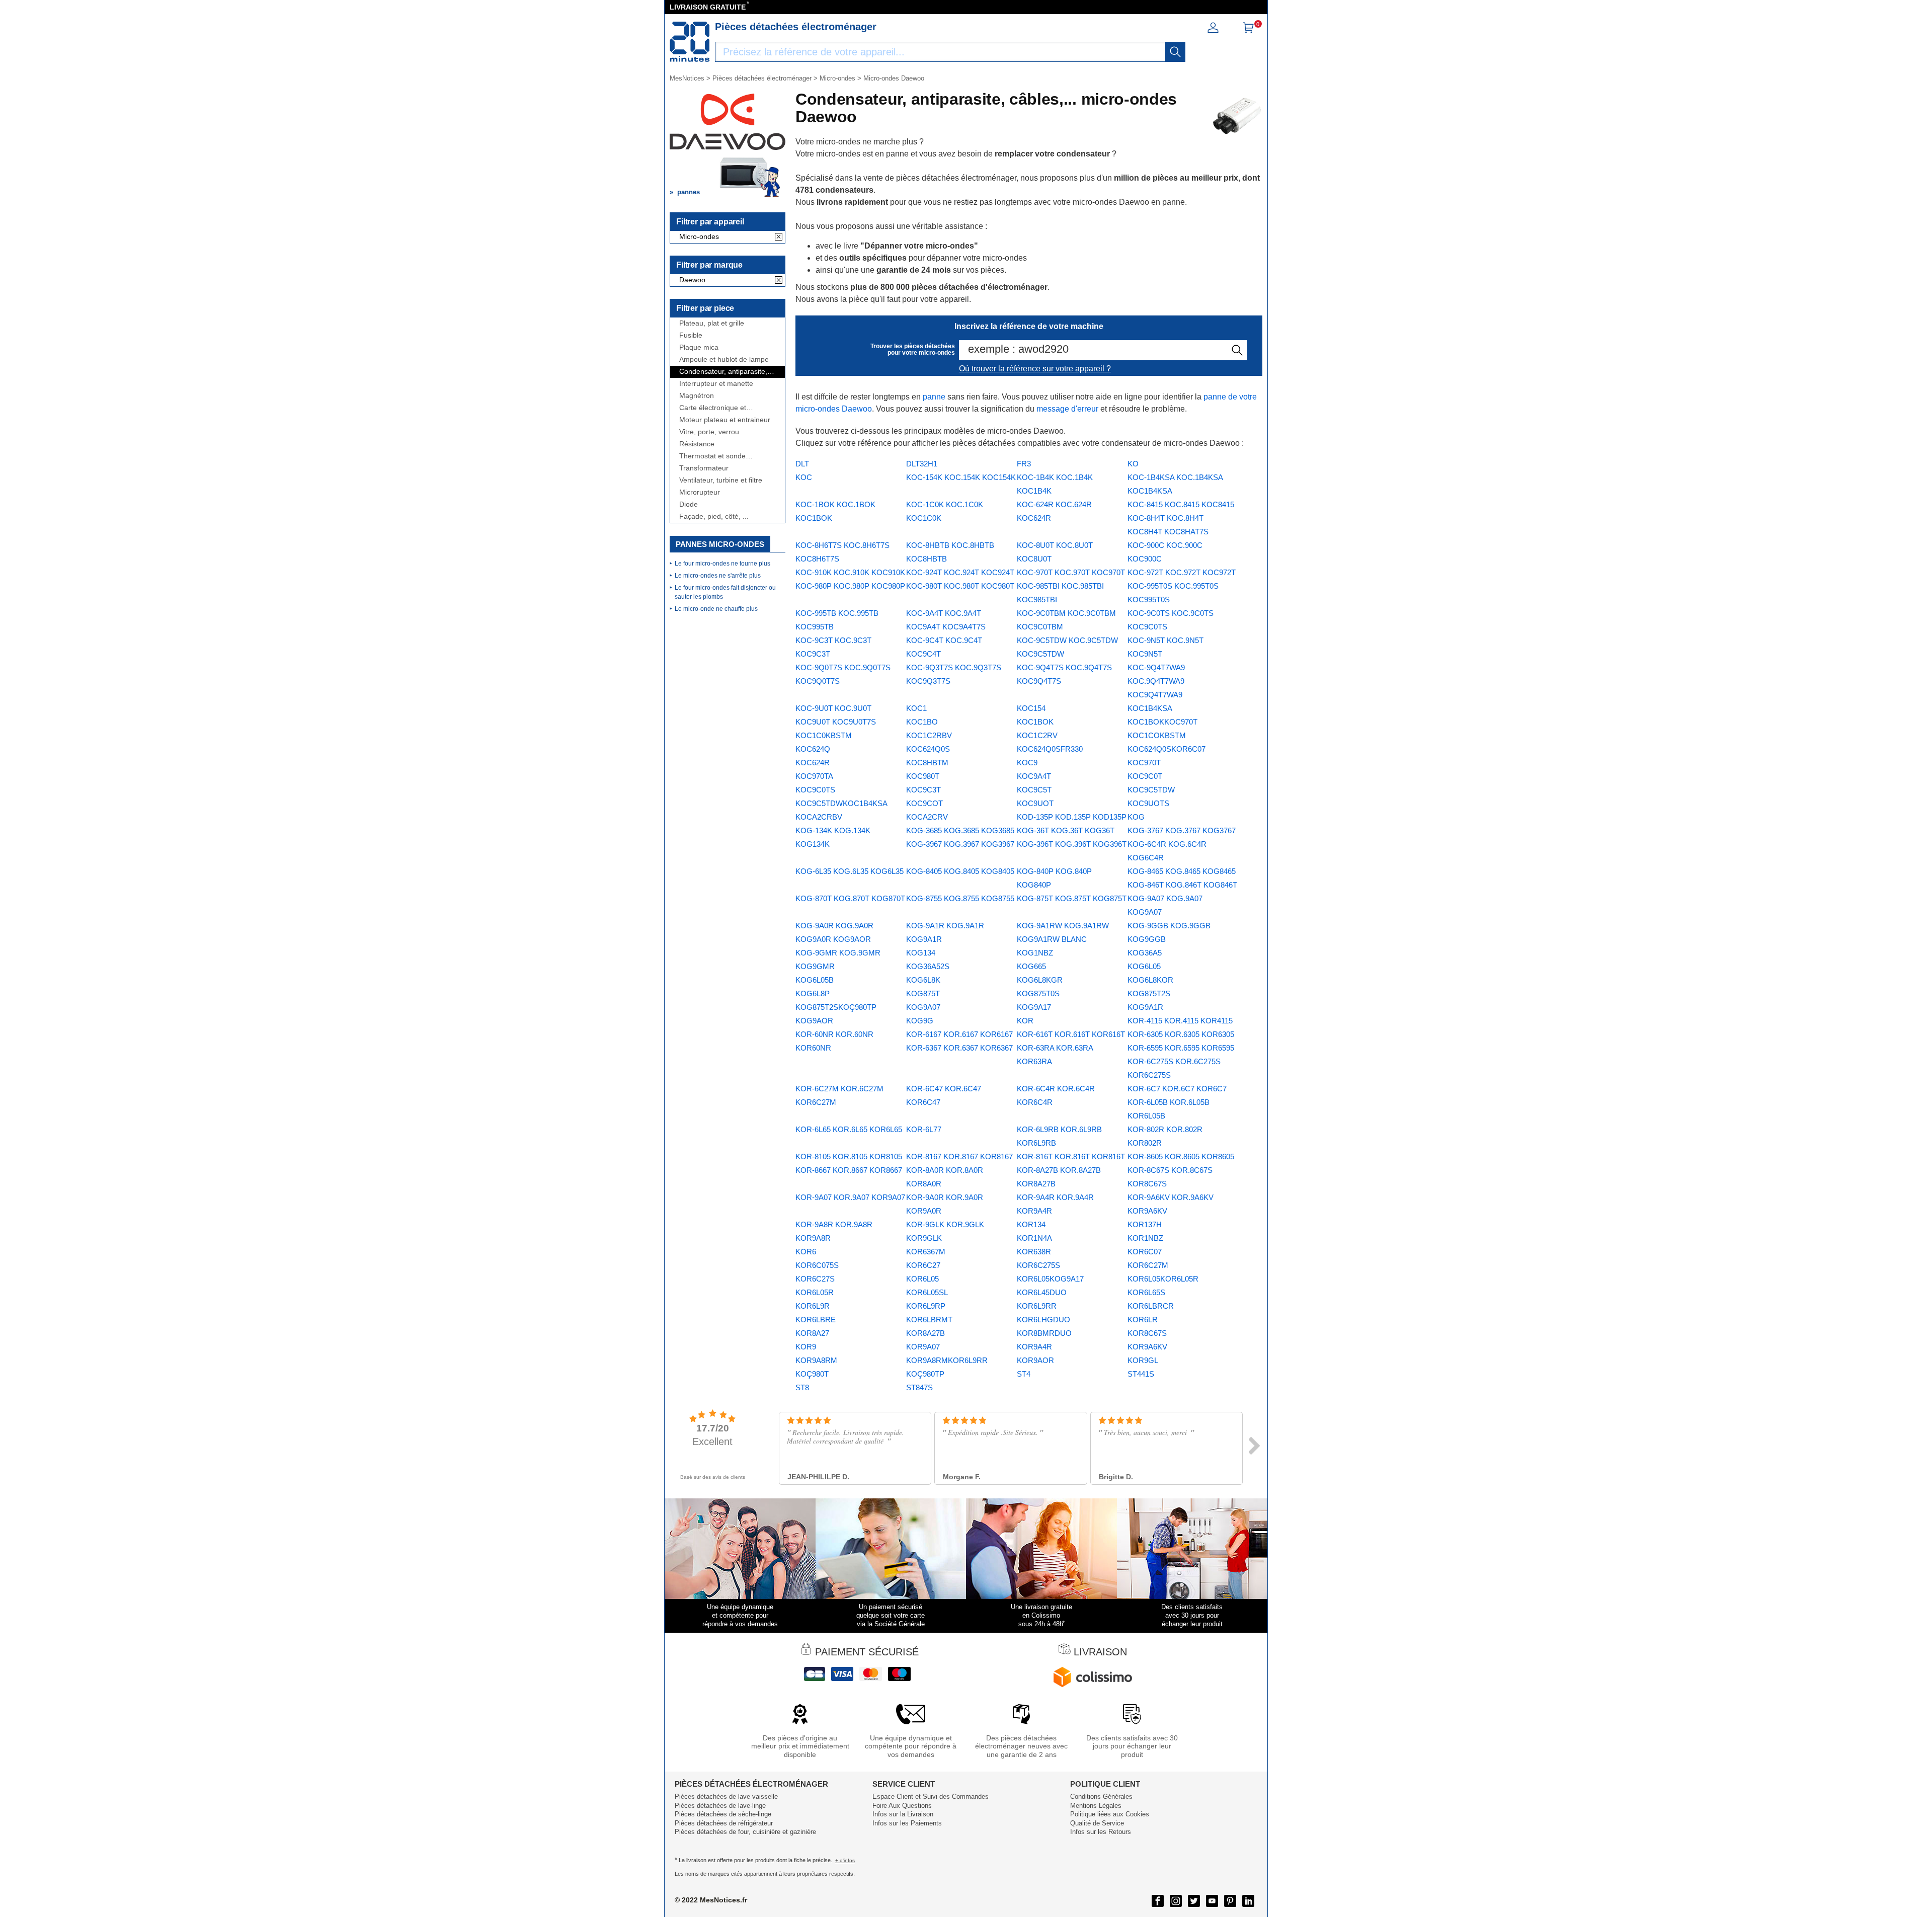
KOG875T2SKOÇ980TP (836, 1007)
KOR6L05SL (927, 1292)
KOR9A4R (1034, 1347)
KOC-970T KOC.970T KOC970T (1071, 572)
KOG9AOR (814, 1021)
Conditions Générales (1101, 1796)
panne (934, 397)
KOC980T (923, 776)
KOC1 (916, 708)
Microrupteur (700, 492)
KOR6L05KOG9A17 (1050, 1279)
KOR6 (806, 1252)
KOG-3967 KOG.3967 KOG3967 (960, 844)
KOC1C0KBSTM (824, 735)
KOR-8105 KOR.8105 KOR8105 (849, 1156)
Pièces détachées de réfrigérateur (724, 1823)
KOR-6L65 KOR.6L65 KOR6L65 (849, 1129)
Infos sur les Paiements (907, 1823)
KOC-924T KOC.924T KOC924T (960, 572)
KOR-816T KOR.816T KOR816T (1071, 1156)
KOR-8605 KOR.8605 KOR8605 (1181, 1156)
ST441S (1141, 1374)
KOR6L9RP (926, 1306)
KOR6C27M (1148, 1265)
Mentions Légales (1096, 1806)
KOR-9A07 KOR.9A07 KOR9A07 (850, 1197)
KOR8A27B (925, 1333)
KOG (1136, 817)
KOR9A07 (923, 1347)
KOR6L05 (922, 1279)
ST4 (1024, 1374)
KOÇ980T (812, 1374)
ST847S (919, 1387)
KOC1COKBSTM (1157, 735)
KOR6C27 (923, 1265)
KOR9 (806, 1347)
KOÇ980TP (925, 1374)
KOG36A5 (1145, 953)
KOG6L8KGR (1040, 980)
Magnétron (697, 396)
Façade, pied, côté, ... (714, 516)
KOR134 (1031, 1224)
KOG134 (921, 953)
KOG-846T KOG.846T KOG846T (1182, 885)
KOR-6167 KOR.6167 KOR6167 (959, 1034)
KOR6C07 (1145, 1252)
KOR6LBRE (816, 1320)
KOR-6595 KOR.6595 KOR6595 (1181, 1048)
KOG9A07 (923, 1007)
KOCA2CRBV (819, 817)
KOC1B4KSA (1150, 708)
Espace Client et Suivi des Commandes (931, 1796)
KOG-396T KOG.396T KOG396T (1072, 844)
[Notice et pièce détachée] (690, 42)
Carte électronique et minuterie (713, 408)
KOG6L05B (815, 980)
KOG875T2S (1149, 993)
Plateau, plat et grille (712, 323)
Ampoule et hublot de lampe (724, 360)
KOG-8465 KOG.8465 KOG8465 (1182, 871)
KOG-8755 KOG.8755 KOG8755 (960, 898)
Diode (689, 504)
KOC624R (813, 763)
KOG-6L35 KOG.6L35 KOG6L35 (850, 871)
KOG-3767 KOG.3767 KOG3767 (1182, 830)
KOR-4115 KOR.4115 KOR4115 (1180, 1021)
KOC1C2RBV (929, 735)
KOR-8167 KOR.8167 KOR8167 (959, 1156)
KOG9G (920, 1021)
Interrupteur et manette (716, 384)
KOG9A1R (1145, 1007)
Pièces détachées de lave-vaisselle (726, 1796)
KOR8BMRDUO (1044, 1333)
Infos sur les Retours (1101, 1832)
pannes (689, 192)
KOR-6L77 (924, 1129)
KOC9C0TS (815, 790)
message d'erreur (1067, 409)
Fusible (691, 335)
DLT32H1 (922, 464)
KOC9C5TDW (1151, 790)
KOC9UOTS (1148, 803)
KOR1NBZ (1145, 1238)
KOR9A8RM (816, 1360)
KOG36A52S (928, 966)
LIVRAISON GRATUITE (708, 7)
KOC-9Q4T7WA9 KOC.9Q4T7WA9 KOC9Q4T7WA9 (1156, 681)
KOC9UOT (1035, 803)
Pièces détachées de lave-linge (720, 1806)
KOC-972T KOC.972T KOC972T (1182, 572)
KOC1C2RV (1037, 735)
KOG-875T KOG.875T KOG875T (1072, 898)
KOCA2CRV (927, 817)
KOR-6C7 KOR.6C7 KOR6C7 (1177, 1089)
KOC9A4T (1034, 776)
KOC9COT (924, 803)
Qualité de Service (1097, 1823)
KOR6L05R (815, 1292)
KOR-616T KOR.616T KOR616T (1071, 1034)
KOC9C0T (1145, 776)
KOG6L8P (813, 993)
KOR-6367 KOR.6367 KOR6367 (959, 1048)
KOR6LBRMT (929, 1320)
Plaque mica (699, 347)
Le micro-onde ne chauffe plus (716, 609)
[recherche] (1175, 52)
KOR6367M (926, 1252)
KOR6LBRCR (1151, 1306)
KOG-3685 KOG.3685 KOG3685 (960, 830)
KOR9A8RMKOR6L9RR (947, 1360)
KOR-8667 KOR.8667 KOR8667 (849, 1170)
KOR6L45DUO (1042, 1292)
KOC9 (1027, 763)
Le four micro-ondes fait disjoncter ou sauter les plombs (725, 592)
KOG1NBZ (1035, 953)
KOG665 (1031, 966)
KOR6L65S (1146, 1292)
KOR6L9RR (1037, 1306)
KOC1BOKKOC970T (1162, 722)
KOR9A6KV (1147, 1347)
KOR (1025, 1021)
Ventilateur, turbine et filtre (721, 480)
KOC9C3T (923, 790)
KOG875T (923, 993)
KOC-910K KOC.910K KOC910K (850, 572)
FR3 (1024, 464)
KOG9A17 (1034, 1007)
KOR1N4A (1034, 1238)
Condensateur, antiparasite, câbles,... (723, 372)
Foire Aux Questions (902, 1806)
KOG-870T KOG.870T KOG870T (850, 898)
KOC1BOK (1035, 722)
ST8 (802, 1387)
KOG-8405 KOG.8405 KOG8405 (960, 871)
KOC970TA (814, 776)
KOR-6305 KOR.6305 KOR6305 (1181, 1034)
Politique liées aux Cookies (1110, 1814)
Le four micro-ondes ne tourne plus (722, 564)
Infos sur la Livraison (903, 1814)
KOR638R (1034, 1252)
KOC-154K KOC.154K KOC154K (961, 477)
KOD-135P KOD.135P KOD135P (1072, 817)
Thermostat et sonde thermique (712, 456)
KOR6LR (1143, 1320)
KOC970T (1144, 763)
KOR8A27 (812, 1333)
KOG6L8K (923, 980)
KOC (804, 477)
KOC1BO (922, 722)
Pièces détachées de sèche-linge (723, 1814)
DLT (802, 464)
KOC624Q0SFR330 (1050, 749)
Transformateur (704, 468)
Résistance (697, 444)
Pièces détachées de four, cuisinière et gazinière (745, 1832)
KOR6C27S (815, 1279)
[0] (1248, 31)
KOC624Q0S (928, 749)
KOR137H (1145, 1224)
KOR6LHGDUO (1043, 1320)
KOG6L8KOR (1150, 980)
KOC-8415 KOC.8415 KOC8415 (1181, 504)
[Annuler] (779, 237)
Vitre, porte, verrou (709, 432)
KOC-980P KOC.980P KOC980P (850, 586)
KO (1133, 464)
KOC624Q (813, 749)
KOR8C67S (1147, 1333)
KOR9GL (1143, 1360)
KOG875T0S (1038, 993)
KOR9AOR (1035, 1360)
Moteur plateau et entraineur (725, 420)
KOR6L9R (813, 1306)
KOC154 (1031, 708)
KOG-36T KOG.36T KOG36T (1066, 830)
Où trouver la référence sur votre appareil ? (1035, 369)
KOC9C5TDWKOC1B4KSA (841, 803)
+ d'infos (845, 1860)
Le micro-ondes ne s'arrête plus (718, 576)
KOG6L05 (1144, 966)
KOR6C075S (817, 1265)
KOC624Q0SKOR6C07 (1166, 749)
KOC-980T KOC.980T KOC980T (960, 586)
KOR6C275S (1038, 1265)
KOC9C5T (1034, 790)
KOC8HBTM (927, 763)
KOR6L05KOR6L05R (1163, 1279)
